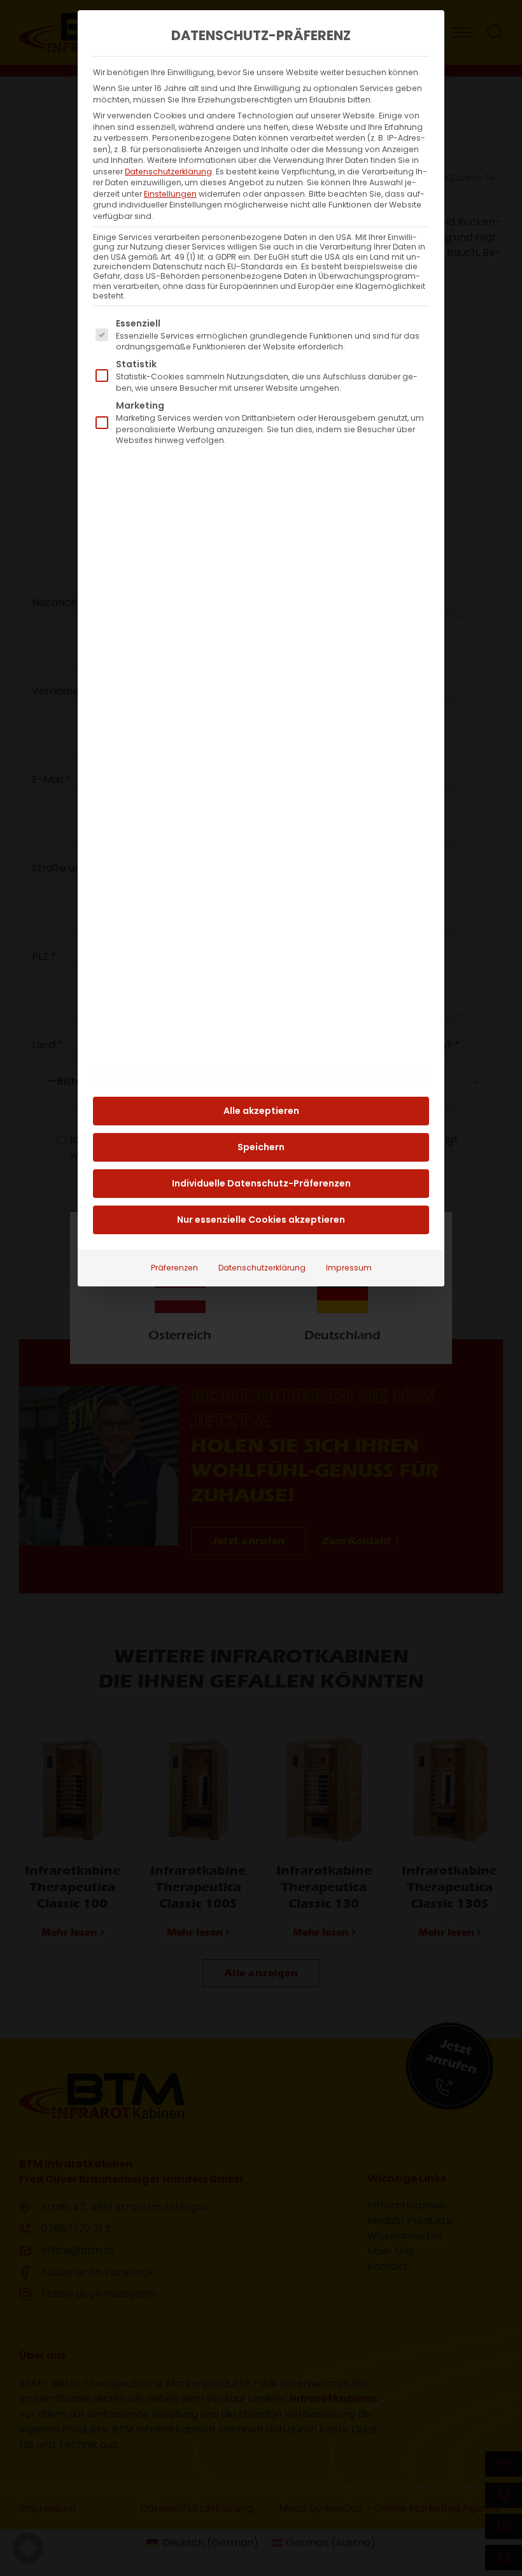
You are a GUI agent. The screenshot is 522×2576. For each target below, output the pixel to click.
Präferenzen (174, 1268)
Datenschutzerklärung (168, 172)
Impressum (349, 1268)
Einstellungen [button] (170, 194)
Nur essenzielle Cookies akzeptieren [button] (261, 1220)
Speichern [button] (261, 1147)
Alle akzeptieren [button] (261, 1111)
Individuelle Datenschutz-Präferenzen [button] (261, 1183)
